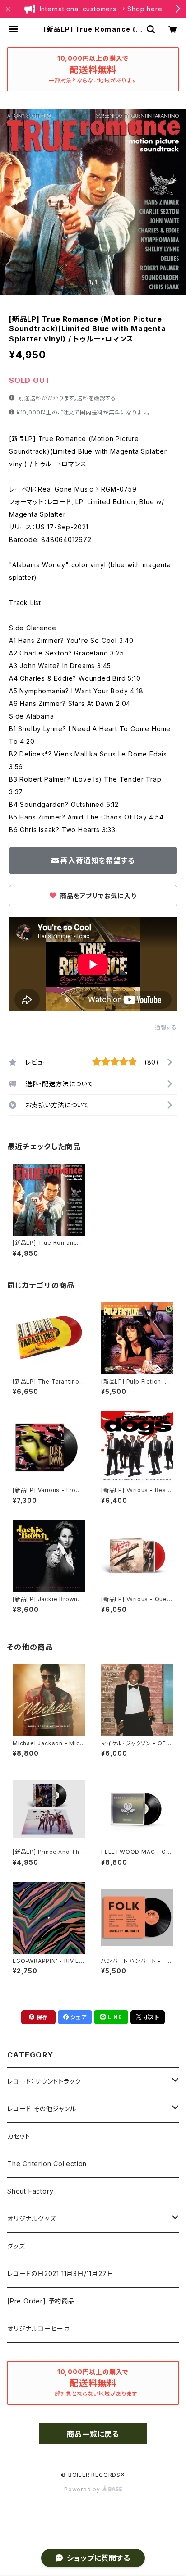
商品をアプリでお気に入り (97, 896)
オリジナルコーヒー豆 (39, 2328)
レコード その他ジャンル (42, 2109)
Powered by (83, 2489)
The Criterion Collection (47, 2164)
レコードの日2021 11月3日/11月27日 (60, 2273)
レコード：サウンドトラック (44, 2081)
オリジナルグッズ (31, 2219)
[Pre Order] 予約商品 (41, 2301)
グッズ (16, 2246)
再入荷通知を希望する (98, 860)
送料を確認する (96, 398)
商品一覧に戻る (93, 2434)
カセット (19, 2136)
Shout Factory (30, 2191)
